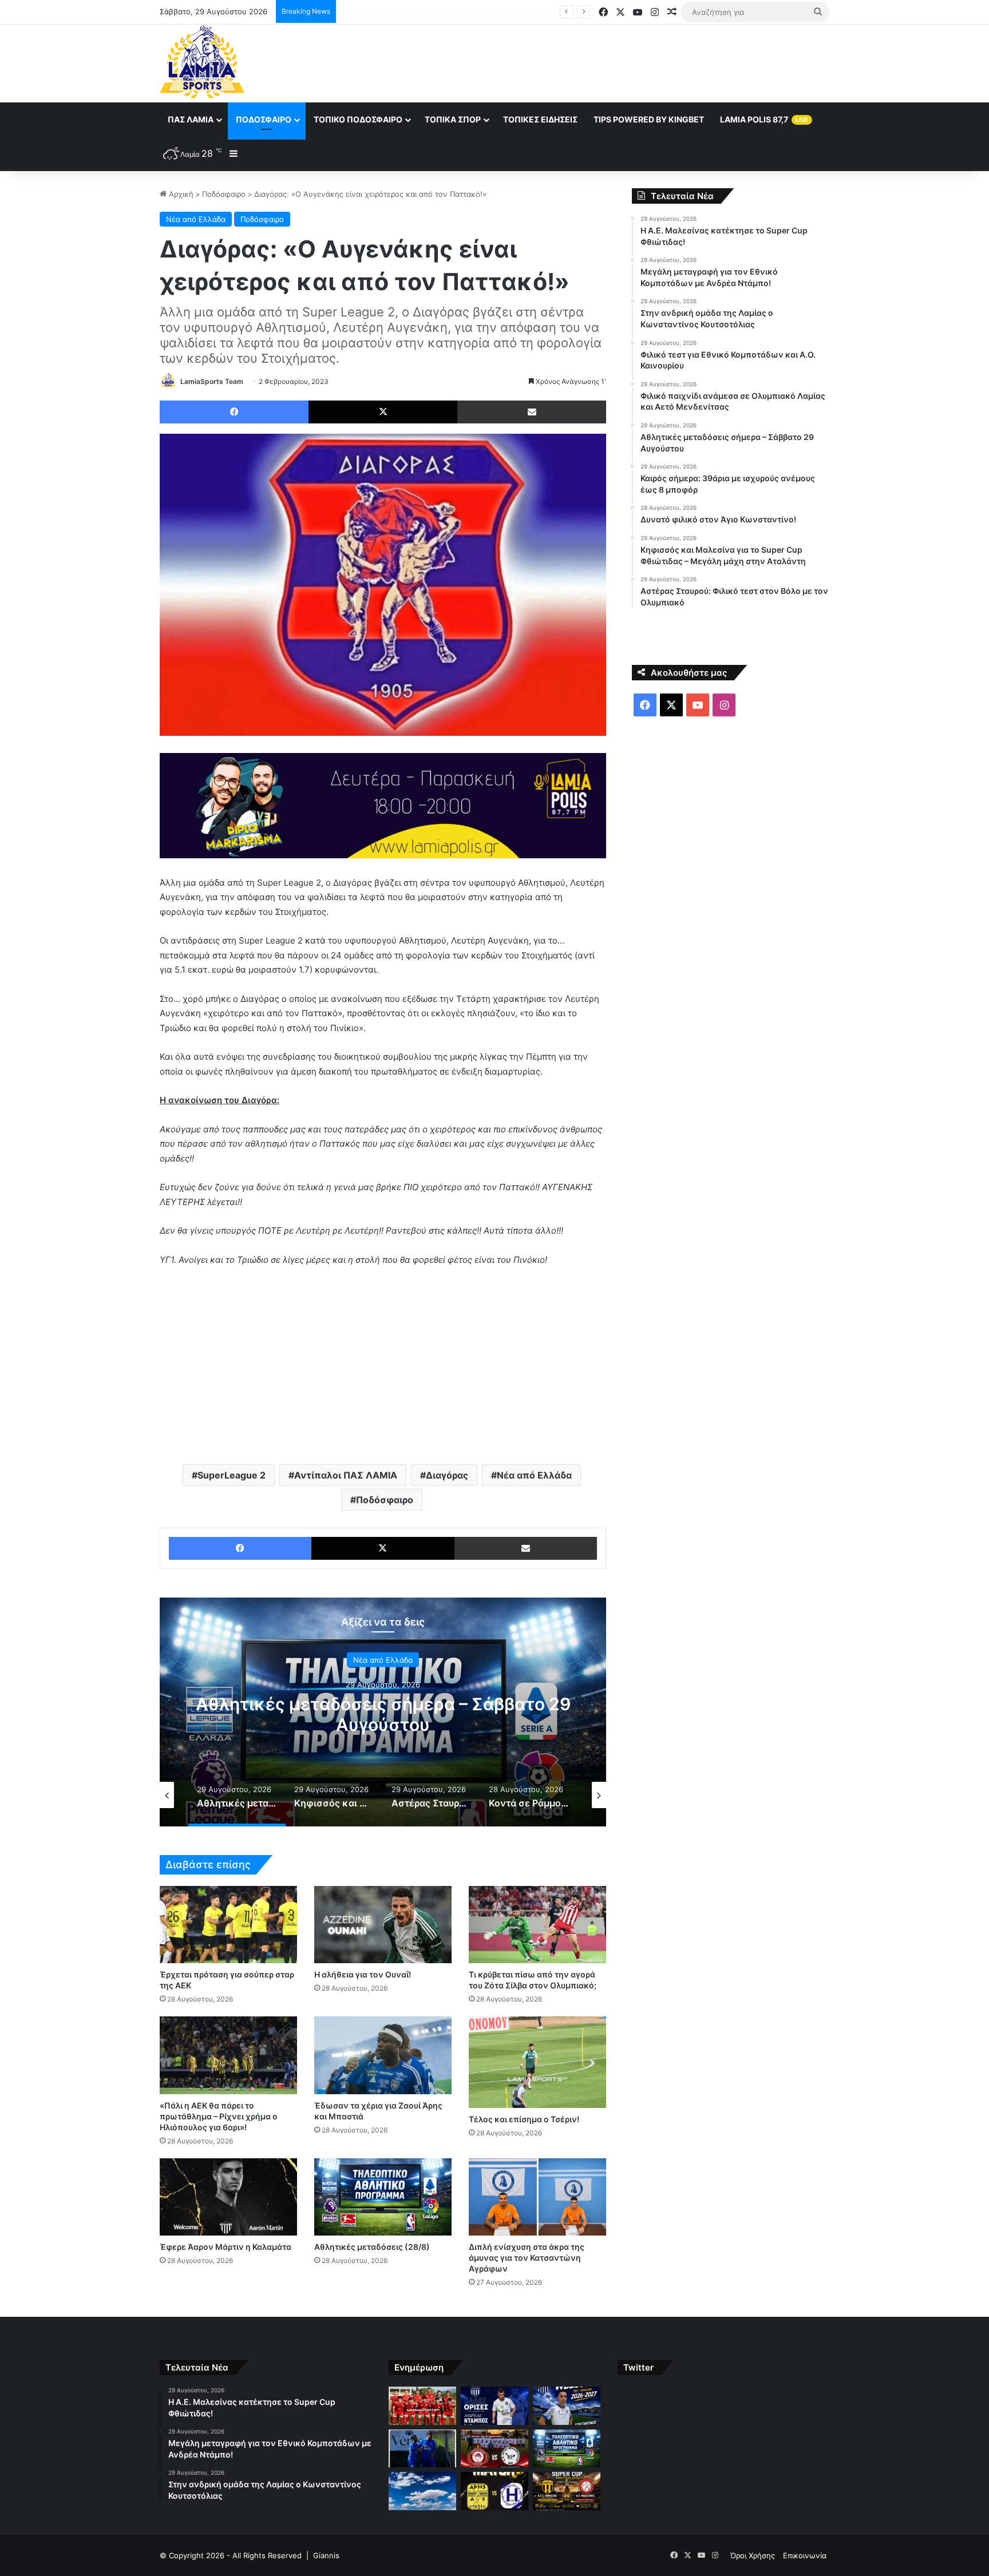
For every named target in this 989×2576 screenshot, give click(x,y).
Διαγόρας (447, 1475)
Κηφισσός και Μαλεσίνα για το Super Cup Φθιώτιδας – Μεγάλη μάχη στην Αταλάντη (383, 1714)
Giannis (326, 2555)
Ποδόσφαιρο (264, 119)
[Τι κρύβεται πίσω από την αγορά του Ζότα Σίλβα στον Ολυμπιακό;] (537, 1925)
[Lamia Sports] (202, 62)
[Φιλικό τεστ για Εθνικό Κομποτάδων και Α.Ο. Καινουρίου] (422, 2449)
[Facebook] (234, 412)
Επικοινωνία (805, 2555)
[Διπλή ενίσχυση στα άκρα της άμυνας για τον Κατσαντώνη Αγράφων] (537, 2197)
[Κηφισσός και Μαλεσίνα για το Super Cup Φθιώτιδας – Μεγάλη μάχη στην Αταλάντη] (567, 2491)
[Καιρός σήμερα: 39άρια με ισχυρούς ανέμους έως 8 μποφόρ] (422, 2491)
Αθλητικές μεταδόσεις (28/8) (372, 2247)
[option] (383, 1712)
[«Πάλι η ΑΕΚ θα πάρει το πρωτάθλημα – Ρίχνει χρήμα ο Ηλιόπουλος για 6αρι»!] (228, 2055)
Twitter (638, 2367)
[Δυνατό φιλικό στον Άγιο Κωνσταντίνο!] (494, 2491)
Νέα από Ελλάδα (196, 219)
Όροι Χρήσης (753, 2555)
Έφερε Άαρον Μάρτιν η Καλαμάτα (226, 2247)
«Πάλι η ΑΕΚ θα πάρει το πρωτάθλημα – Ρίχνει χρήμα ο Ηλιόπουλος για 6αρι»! (219, 2116)
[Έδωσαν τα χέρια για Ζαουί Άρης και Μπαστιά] (383, 2055)
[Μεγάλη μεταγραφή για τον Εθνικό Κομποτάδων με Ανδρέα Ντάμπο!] (494, 2406)
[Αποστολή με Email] (532, 412)
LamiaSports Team (212, 381)
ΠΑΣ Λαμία (191, 119)
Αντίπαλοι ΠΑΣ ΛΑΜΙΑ (346, 1475)
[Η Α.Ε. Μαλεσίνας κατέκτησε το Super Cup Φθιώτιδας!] (422, 2406)
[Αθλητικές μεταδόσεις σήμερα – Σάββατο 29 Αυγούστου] (567, 2449)
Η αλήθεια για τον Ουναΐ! (363, 1974)
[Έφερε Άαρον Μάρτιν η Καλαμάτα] (228, 2197)
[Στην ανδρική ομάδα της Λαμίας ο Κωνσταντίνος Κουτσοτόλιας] (567, 2406)
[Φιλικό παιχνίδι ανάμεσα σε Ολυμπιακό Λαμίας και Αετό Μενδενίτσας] (494, 2449)
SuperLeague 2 (232, 1475)
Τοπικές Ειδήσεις (540, 119)
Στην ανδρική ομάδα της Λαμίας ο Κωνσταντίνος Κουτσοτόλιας (454, 11)
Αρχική (180, 194)
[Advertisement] (609, 62)
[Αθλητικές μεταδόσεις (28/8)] (383, 2197)
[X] (383, 412)
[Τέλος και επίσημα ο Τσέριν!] (537, 2062)
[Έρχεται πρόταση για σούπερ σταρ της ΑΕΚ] (228, 1925)
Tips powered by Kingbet (649, 119)
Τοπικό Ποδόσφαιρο (358, 119)
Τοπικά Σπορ (453, 119)
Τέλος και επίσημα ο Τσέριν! (524, 2119)
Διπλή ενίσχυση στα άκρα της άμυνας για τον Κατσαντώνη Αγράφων (527, 2258)
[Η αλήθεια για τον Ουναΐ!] (383, 1925)
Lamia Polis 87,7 (764, 119)
